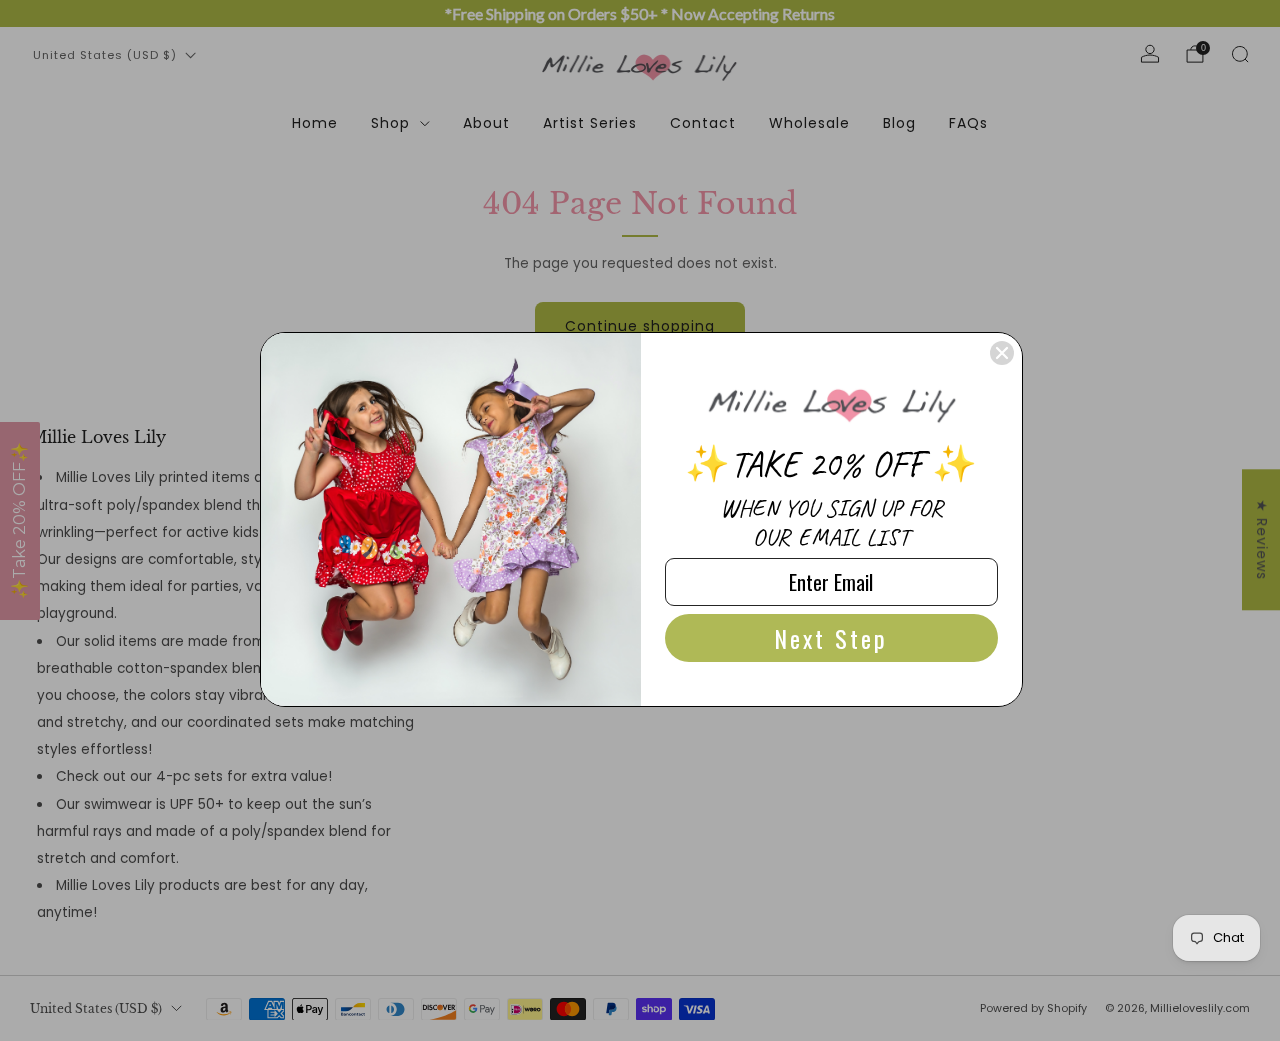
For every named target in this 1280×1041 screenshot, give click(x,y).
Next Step (831, 638)
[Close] (1002, 353)
